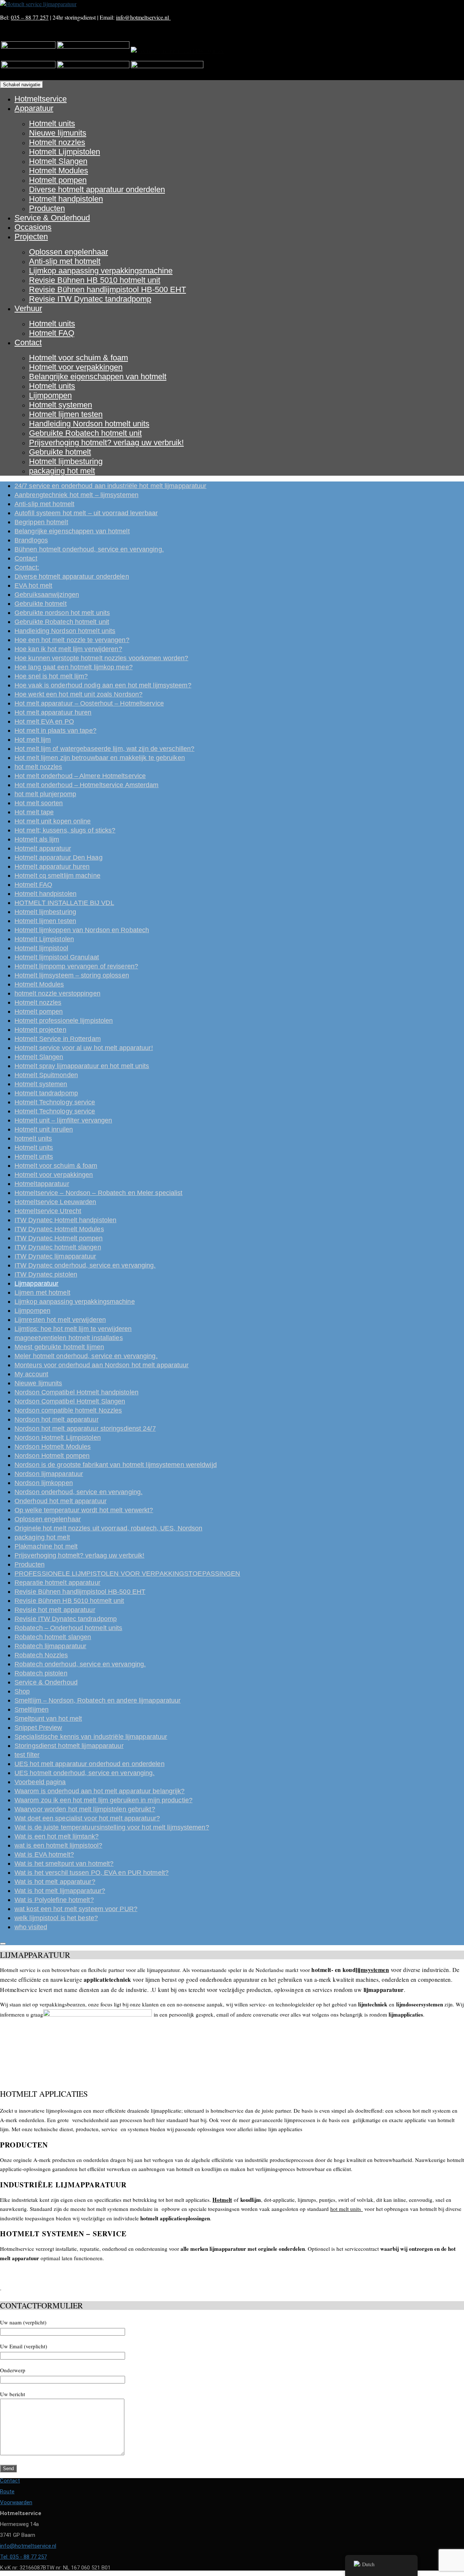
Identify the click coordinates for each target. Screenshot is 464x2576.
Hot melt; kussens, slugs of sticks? (65, 830)
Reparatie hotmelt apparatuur (57, 1583)
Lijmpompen (50, 395)
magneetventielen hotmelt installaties (69, 1338)
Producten (47, 208)
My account (31, 1374)
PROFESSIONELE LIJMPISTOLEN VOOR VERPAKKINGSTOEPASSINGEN (127, 1574)
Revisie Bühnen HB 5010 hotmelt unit (95, 280)
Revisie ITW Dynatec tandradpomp (90, 299)
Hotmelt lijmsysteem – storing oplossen (72, 975)
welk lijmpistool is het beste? (56, 1918)
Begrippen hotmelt (41, 522)
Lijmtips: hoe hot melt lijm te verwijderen (73, 1329)
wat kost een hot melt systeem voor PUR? (76, 1909)
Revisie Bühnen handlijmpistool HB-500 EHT (107, 290)
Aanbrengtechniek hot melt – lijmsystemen (76, 495)
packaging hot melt (62, 471)
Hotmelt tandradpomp (46, 1093)
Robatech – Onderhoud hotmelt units (68, 1628)
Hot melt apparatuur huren (53, 712)
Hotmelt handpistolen (66, 199)
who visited (31, 1927)
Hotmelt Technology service (55, 1102)
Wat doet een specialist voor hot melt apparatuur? (87, 1818)
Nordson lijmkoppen (44, 1483)
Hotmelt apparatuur (43, 848)
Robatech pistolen (41, 1673)
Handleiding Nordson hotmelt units (89, 424)
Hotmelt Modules (59, 171)
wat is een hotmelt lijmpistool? (58, 1845)
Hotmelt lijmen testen (66, 414)
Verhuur (28, 308)
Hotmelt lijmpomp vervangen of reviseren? (76, 966)
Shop (22, 1691)
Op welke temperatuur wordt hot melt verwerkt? (84, 1510)
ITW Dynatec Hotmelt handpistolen (65, 1220)
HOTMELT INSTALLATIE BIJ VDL (64, 903)
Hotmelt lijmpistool (41, 948)
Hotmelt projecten (40, 1030)
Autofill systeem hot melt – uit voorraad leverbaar (86, 513)
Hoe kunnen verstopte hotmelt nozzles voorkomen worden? (101, 658)
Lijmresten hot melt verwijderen (60, 1320)
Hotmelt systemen (61, 405)
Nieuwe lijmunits (58, 133)
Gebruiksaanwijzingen (47, 595)
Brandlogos (31, 540)
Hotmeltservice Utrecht (48, 1211)
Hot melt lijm (33, 740)
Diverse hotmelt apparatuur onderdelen (97, 189)
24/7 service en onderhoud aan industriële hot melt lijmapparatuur (111, 486)
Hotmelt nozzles (57, 142)
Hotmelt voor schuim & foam (78, 358)
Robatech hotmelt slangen (53, 1637)
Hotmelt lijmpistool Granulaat (57, 957)
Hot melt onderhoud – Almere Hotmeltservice (80, 776)
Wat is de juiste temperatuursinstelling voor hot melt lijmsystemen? (112, 1827)
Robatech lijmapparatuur (50, 1646)
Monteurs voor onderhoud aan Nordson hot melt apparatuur (102, 1365)
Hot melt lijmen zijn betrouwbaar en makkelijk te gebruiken (100, 758)
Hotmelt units (52, 123)
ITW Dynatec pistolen (46, 1274)
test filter (27, 1755)
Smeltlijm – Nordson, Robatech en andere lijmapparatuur (98, 1700)
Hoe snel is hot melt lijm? (51, 676)
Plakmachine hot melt (46, 1546)
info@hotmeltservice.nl (143, 17)
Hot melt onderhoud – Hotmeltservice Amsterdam (87, 785)
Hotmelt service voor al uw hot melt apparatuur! (84, 1048)
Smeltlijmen (32, 1709)
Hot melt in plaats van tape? (55, 731)
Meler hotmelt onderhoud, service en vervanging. (86, 1356)
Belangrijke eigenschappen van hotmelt (98, 377)
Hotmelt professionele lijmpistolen (64, 1021)
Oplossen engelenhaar (69, 252)
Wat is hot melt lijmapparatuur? (60, 1891)
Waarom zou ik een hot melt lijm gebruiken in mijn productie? (103, 1800)
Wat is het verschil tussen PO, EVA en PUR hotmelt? (92, 1873)
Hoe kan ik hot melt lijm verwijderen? (68, 649)
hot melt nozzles (38, 767)
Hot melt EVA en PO (44, 721)
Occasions (33, 227)
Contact (28, 342)
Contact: (27, 567)
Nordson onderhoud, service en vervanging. (78, 1492)
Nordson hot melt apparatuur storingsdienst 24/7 (85, 1428)
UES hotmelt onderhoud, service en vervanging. (85, 1773)
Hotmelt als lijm (37, 839)
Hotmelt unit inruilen (44, 1129)
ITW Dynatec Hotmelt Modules (59, 1229)
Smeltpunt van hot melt (48, 1719)
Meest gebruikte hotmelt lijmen (59, 1347)
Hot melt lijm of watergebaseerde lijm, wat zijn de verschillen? (104, 749)
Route (7, 2492)
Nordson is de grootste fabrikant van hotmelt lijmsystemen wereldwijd (116, 1465)
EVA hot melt (33, 586)
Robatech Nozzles (41, 1655)
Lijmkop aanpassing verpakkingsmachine (101, 271)
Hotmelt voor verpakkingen (76, 367)
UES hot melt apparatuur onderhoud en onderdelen (90, 1764)
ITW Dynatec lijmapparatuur (55, 1256)
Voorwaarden (16, 2502)
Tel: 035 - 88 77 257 (23, 2557)
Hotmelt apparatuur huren (52, 867)
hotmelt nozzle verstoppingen (57, 993)
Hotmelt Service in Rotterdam (58, 1039)
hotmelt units (33, 1138)
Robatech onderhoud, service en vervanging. (80, 1664)
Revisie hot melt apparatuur (55, 1610)
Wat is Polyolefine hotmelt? (54, 1900)
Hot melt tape (34, 812)
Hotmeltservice (41, 99)
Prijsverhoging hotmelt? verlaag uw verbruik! (106, 443)
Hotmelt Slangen (58, 161)
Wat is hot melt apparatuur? (55, 1882)
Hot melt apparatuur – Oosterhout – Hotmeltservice (89, 703)
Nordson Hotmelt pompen (52, 1456)
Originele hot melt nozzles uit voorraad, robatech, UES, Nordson (108, 1528)
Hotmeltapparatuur (42, 1184)
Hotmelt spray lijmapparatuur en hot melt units (82, 1066)
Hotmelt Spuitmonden (46, 1075)
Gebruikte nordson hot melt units (62, 613)
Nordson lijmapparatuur (49, 1474)
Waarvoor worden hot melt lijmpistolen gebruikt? (85, 1809)
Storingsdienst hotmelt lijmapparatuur (69, 1746)
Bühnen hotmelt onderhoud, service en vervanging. (89, 549)
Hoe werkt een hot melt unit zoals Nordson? (78, 694)
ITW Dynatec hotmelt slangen (58, 1247)
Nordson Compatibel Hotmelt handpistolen (76, 1392)
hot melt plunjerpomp (45, 794)
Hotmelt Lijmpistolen (65, 152)
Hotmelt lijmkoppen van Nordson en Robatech (82, 930)
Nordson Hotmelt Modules (53, 1447)
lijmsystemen (372, 1970)
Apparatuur (34, 108)
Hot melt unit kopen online (53, 821)
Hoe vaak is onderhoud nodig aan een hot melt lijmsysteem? (103, 685)
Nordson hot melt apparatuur (57, 1419)
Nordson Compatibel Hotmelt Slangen (70, 1401)
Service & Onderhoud (52, 218)
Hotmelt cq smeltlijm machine (57, 876)
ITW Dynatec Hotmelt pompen (59, 1238)
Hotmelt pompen (58, 180)
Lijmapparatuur (36, 1283)
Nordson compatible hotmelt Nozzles (68, 1410)
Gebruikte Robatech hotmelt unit (85, 433)
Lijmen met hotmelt (42, 1293)
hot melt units (347, 2209)
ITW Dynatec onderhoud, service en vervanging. (85, 1265)
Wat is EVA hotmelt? (44, 1855)
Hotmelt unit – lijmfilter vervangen (63, 1120)
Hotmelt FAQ (52, 333)
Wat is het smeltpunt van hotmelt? (64, 1864)
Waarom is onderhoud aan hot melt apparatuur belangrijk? (100, 1791)
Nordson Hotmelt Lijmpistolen (58, 1438)
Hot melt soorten (39, 803)
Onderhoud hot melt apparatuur (61, 1501)
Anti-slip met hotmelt (65, 261)
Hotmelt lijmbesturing (66, 461)
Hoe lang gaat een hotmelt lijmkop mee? (74, 667)
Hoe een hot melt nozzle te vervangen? (72, 640)
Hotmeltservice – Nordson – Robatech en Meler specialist (99, 1193)
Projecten (31, 237)
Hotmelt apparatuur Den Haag (59, 857)
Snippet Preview (38, 1728)
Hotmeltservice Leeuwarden (55, 1202)
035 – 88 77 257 (30, 17)
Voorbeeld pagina (40, 1782)
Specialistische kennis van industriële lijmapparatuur (91, 1737)
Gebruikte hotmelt (60, 452)
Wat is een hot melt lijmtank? (57, 1836)
